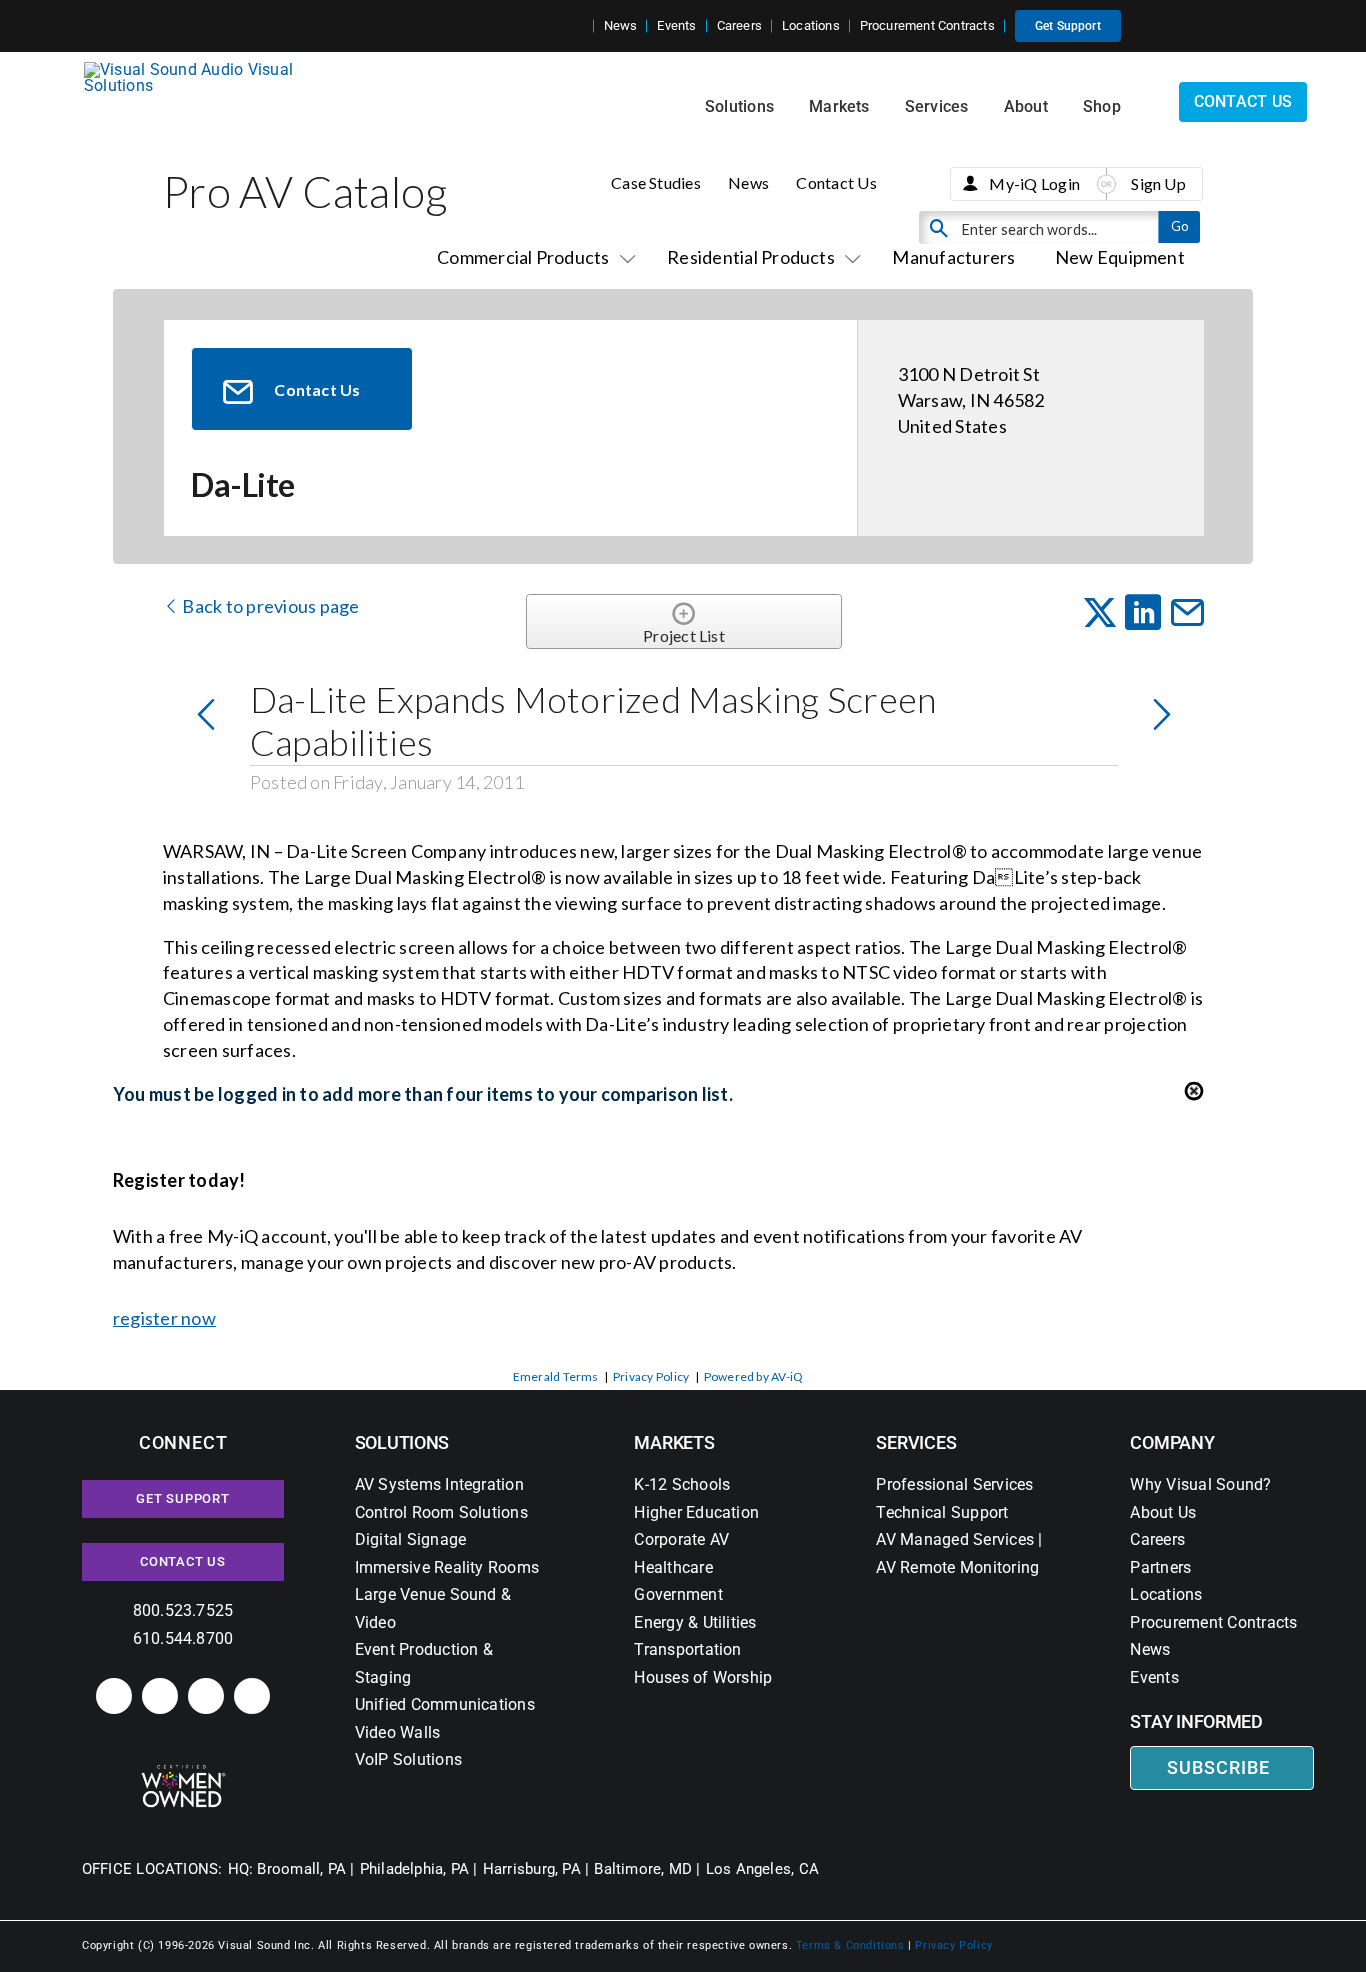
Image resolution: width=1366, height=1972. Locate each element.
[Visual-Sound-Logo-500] (197, 69)
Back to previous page (269, 606)
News (748, 182)
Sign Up (1158, 183)
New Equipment (1120, 257)
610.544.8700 (183, 1638)
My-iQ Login (1034, 183)
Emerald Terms (556, 1376)
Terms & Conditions (850, 1945)
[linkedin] (114, 1696)
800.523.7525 (183, 1610)
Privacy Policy (651, 1376)
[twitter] (206, 1696)
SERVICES (916, 1442)
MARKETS (674, 1442)
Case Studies (656, 182)
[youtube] (252, 1696)
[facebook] (160, 1696)
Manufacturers (953, 257)
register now (164, 1318)
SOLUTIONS (402, 1442)
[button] (578, 26)
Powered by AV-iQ (754, 1376)
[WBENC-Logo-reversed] (183, 1771)
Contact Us (836, 182)
